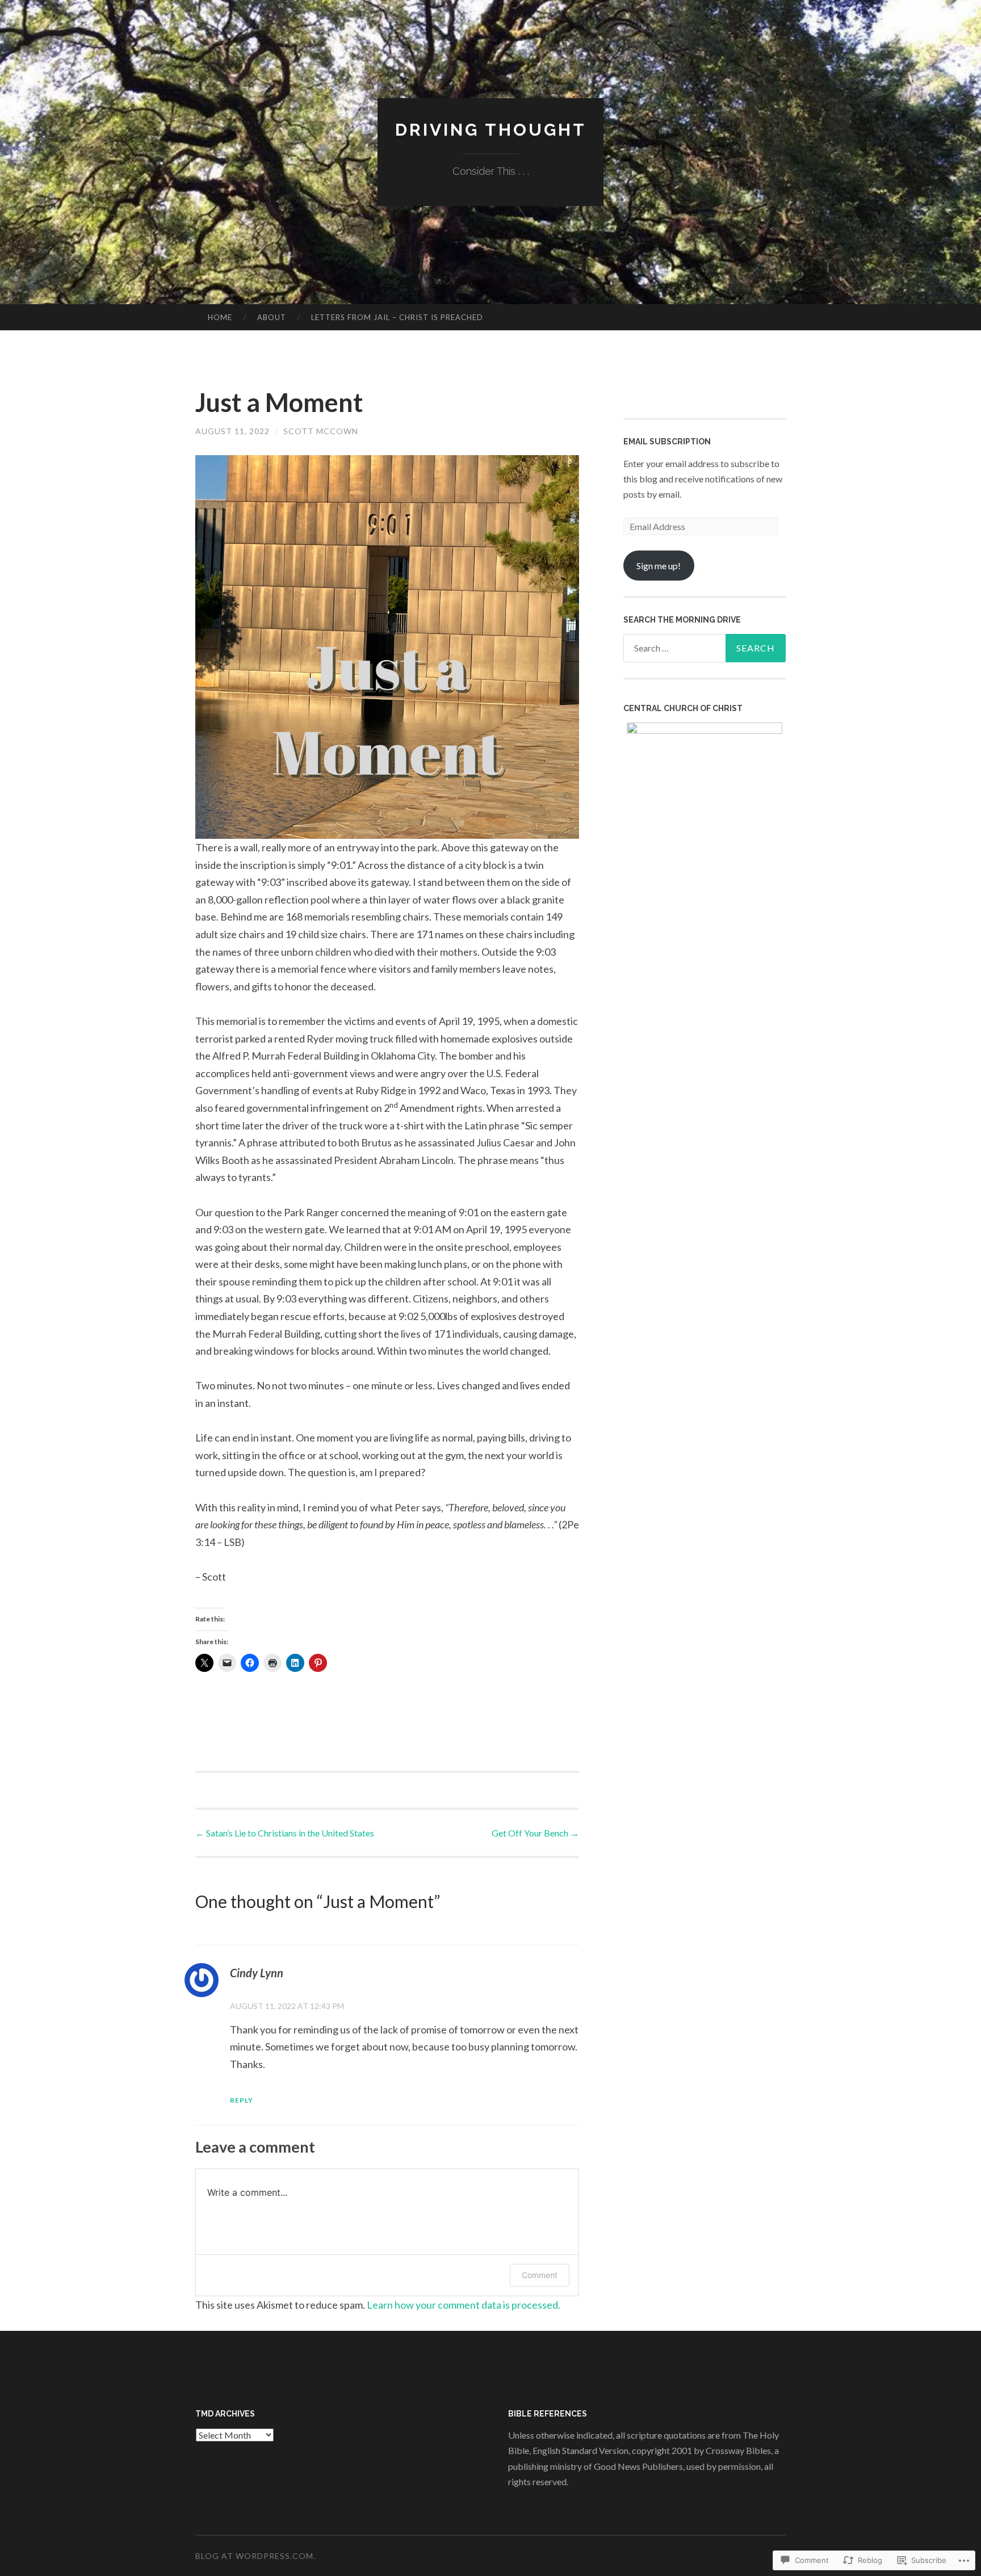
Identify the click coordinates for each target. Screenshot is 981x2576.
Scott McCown (321, 431)
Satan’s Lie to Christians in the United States (285, 1833)
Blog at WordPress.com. (255, 2556)
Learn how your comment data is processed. (464, 2305)
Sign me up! (659, 566)
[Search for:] (705, 648)
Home (220, 317)
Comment (540, 2275)
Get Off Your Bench (535, 1833)
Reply (242, 2100)
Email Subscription (667, 442)
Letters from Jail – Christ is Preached (397, 317)
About (272, 317)
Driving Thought (491, 130)
